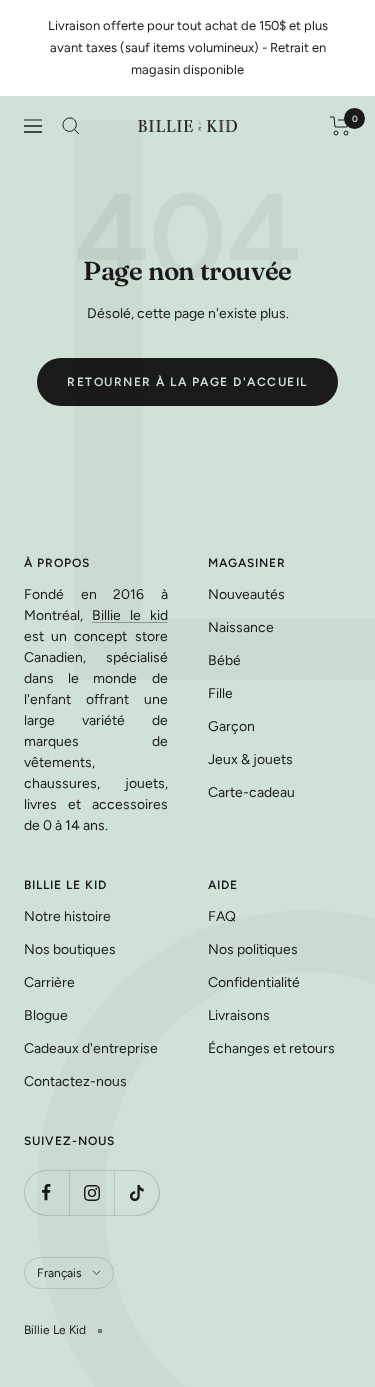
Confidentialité (254, 982)
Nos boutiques (70, 949)
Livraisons (239, 1015)
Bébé (224, 660)
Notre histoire (67, 916)
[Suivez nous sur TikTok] (136, 1192)
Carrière (49, 982)
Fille (220, 693)
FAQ (222, 916)
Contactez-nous (75, 1081)
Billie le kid (130, 615)
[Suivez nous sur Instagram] (91, 1192)
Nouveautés (246, 594)
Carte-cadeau (251, 792)
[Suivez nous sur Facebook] (46, 1192)
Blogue (46, 1015)
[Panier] (340, 126)
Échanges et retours (271, 1048)
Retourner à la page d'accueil (187, 382)
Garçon (231, 726)
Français (59, 1273)
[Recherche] (71, 126)
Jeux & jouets (250, 759)
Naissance (241, 627)
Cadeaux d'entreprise (91, 1048)
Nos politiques (253, 949)
